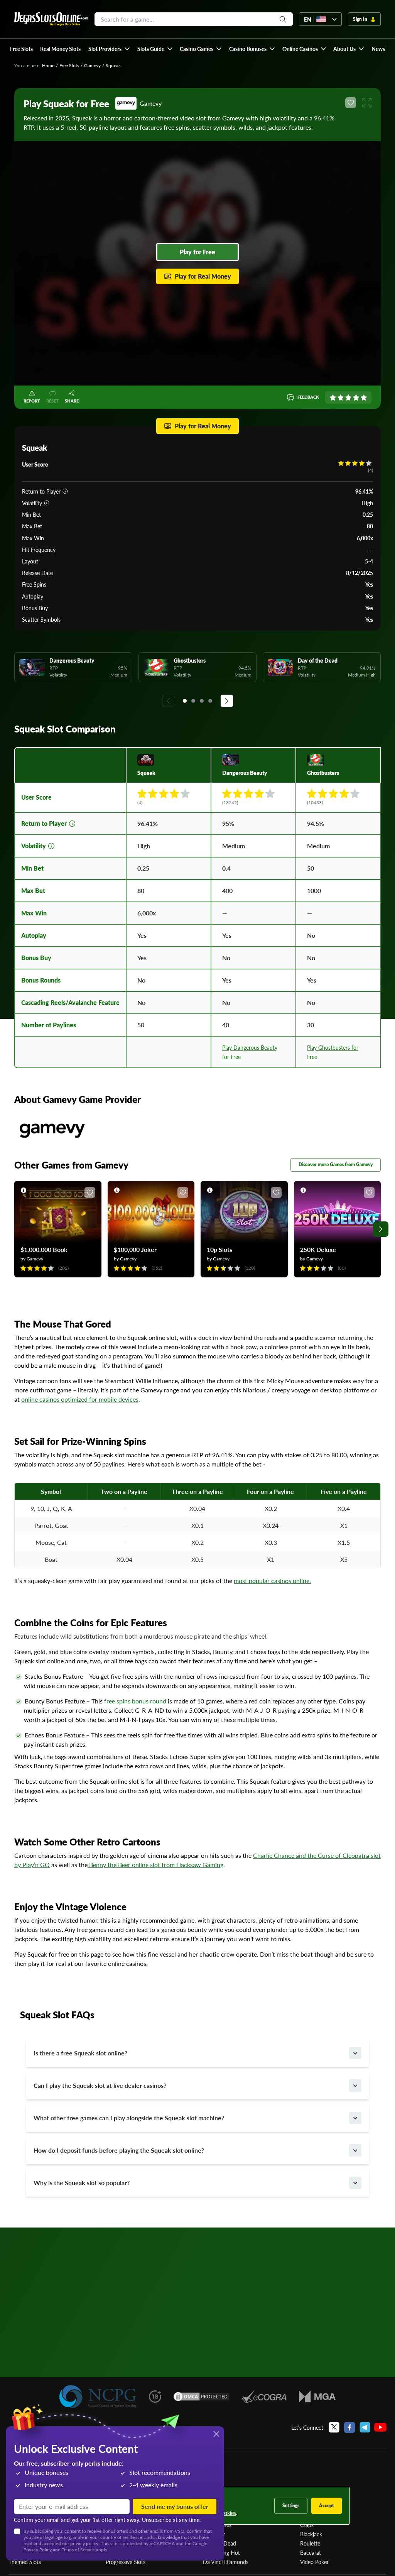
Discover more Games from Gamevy (336, 1165)
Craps (307, 2525)
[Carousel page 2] (193, 701)
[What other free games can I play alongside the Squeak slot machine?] (355, 2118)
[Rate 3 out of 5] (348, 397)
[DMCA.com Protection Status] (201, 2397)
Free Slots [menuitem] (21, 49)
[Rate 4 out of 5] (356, 397)
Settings (291, 2506)
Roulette (310, 2543)
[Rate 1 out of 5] (333, 397)
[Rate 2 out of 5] (341, 397)
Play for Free (197, 252)
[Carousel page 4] (210, 701)
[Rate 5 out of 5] (364, 397)
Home (48, 65)
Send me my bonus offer (175, 2506)
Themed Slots (25, 2562)
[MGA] (317, 2397)
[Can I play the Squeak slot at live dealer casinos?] (355, 2085)
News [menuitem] (378, 49)
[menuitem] (109, 49)
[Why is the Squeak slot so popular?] (355, 2183)
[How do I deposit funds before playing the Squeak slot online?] (355, 2150)
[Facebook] (349, 2427)
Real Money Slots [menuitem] (60, 49)
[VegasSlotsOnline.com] (51, 19)
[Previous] (168, 701)
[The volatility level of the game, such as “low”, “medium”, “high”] (47, 503)
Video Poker (314, 2562)
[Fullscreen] (367, 103)
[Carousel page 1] (185, 701)
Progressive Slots (126, 2562)
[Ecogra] (264, 2397)
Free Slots (69, 65)
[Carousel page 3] (202, 701)
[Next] (227, 701)
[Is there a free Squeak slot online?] (355, 2053)
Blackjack (311, 2534)
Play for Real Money (203, 276)
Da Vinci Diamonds (226, 2562)
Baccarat (311, 2552)
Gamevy (92, 65)
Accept (327, 2506)
